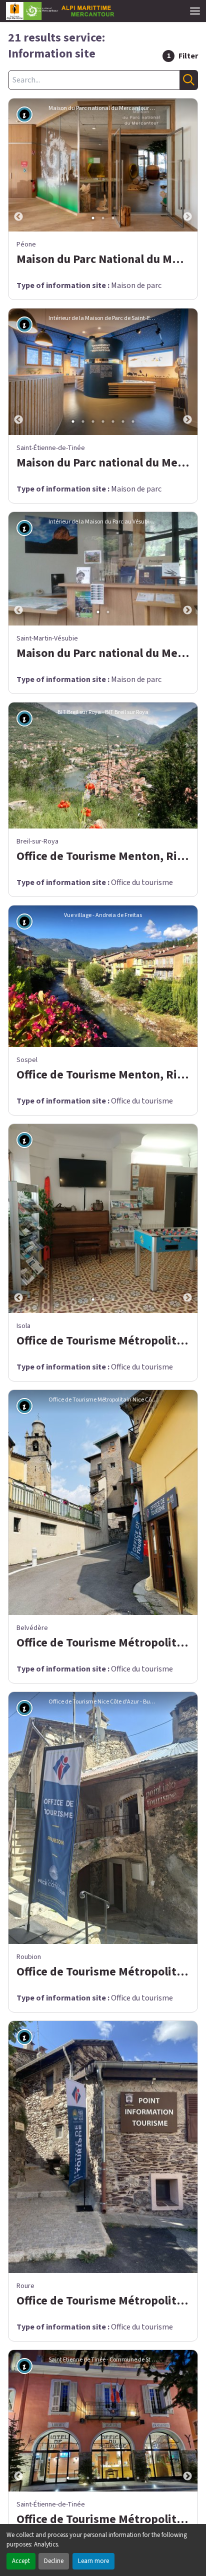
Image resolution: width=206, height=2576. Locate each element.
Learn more (93, 2561)
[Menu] (195, 11)
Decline (54, 2561)
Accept (21, 2561)
